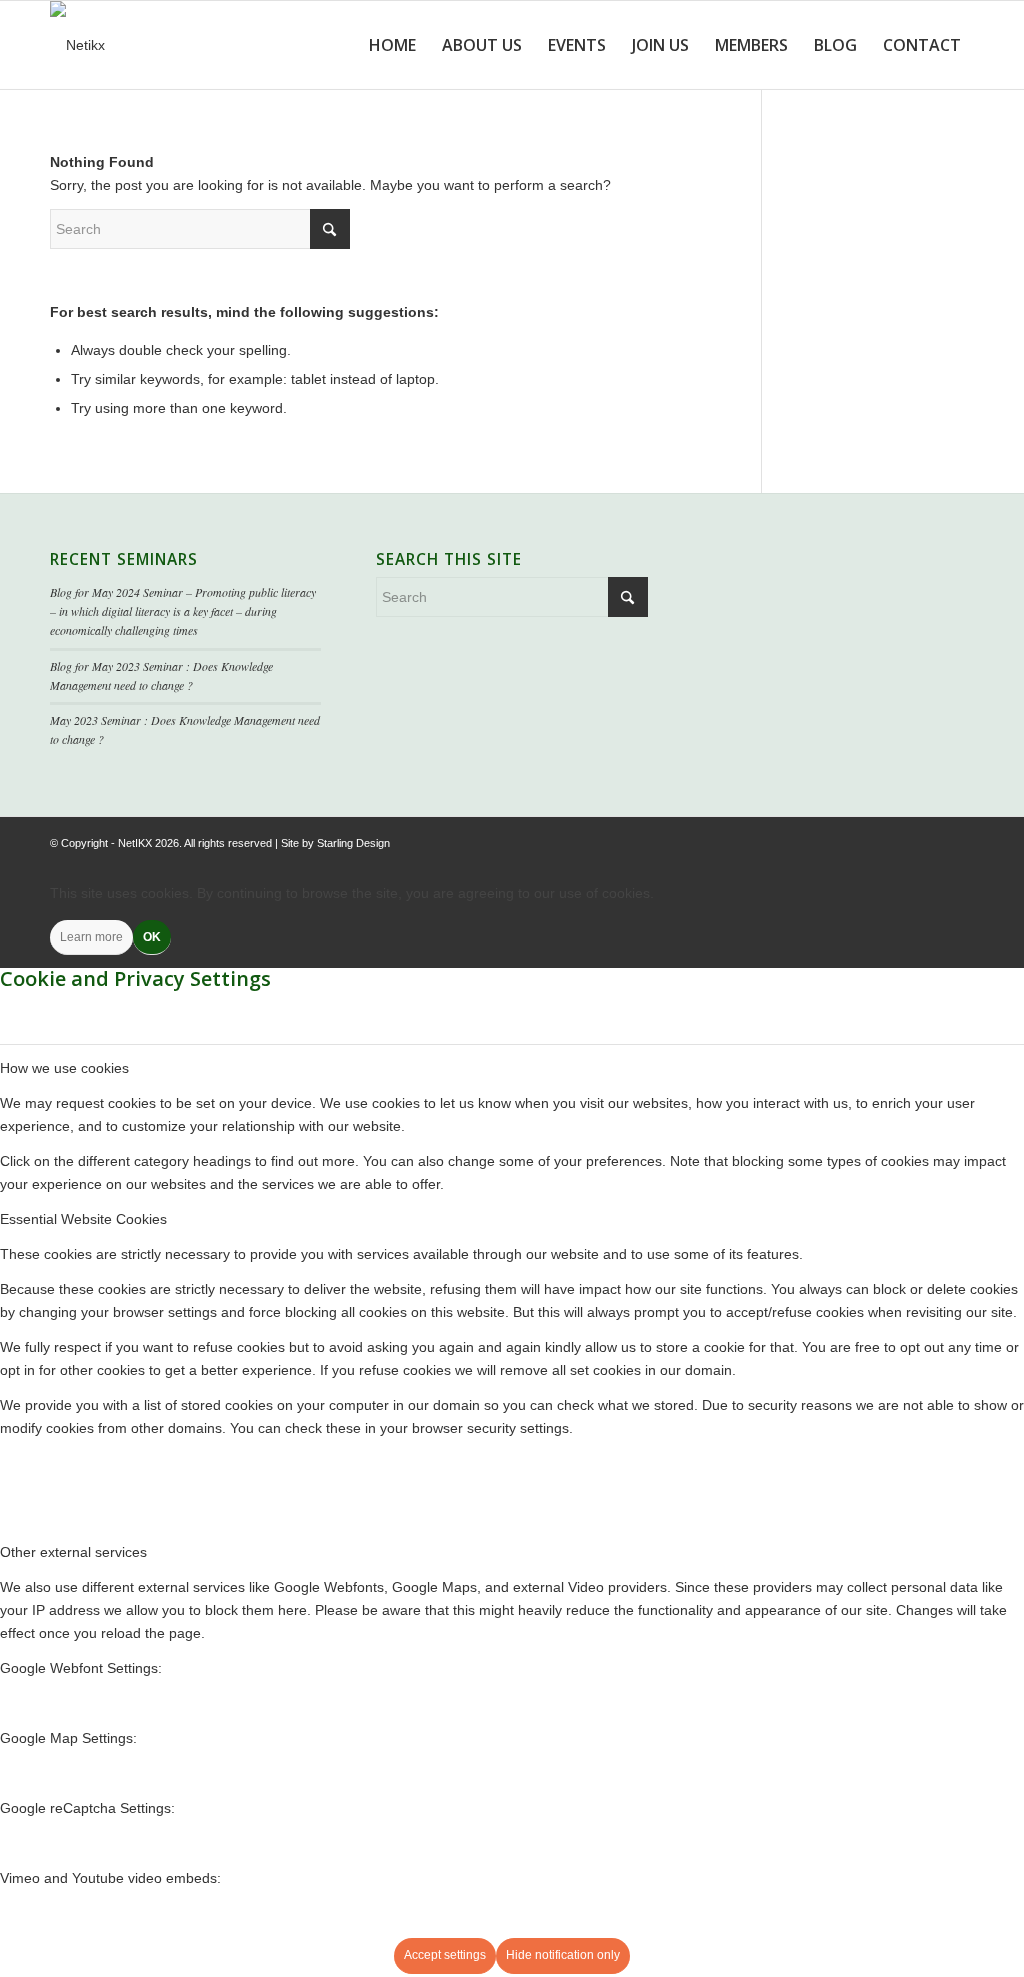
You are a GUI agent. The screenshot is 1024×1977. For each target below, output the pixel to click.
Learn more (91, 937)
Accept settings (445, 1955)
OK (152, 937)
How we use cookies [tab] (64, 1068)
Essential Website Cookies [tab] (83, 1219)
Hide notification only (563, 1955)
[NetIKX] (77, 45)
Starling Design (353, 843)
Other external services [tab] (73, 1552)
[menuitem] (392, 45)
